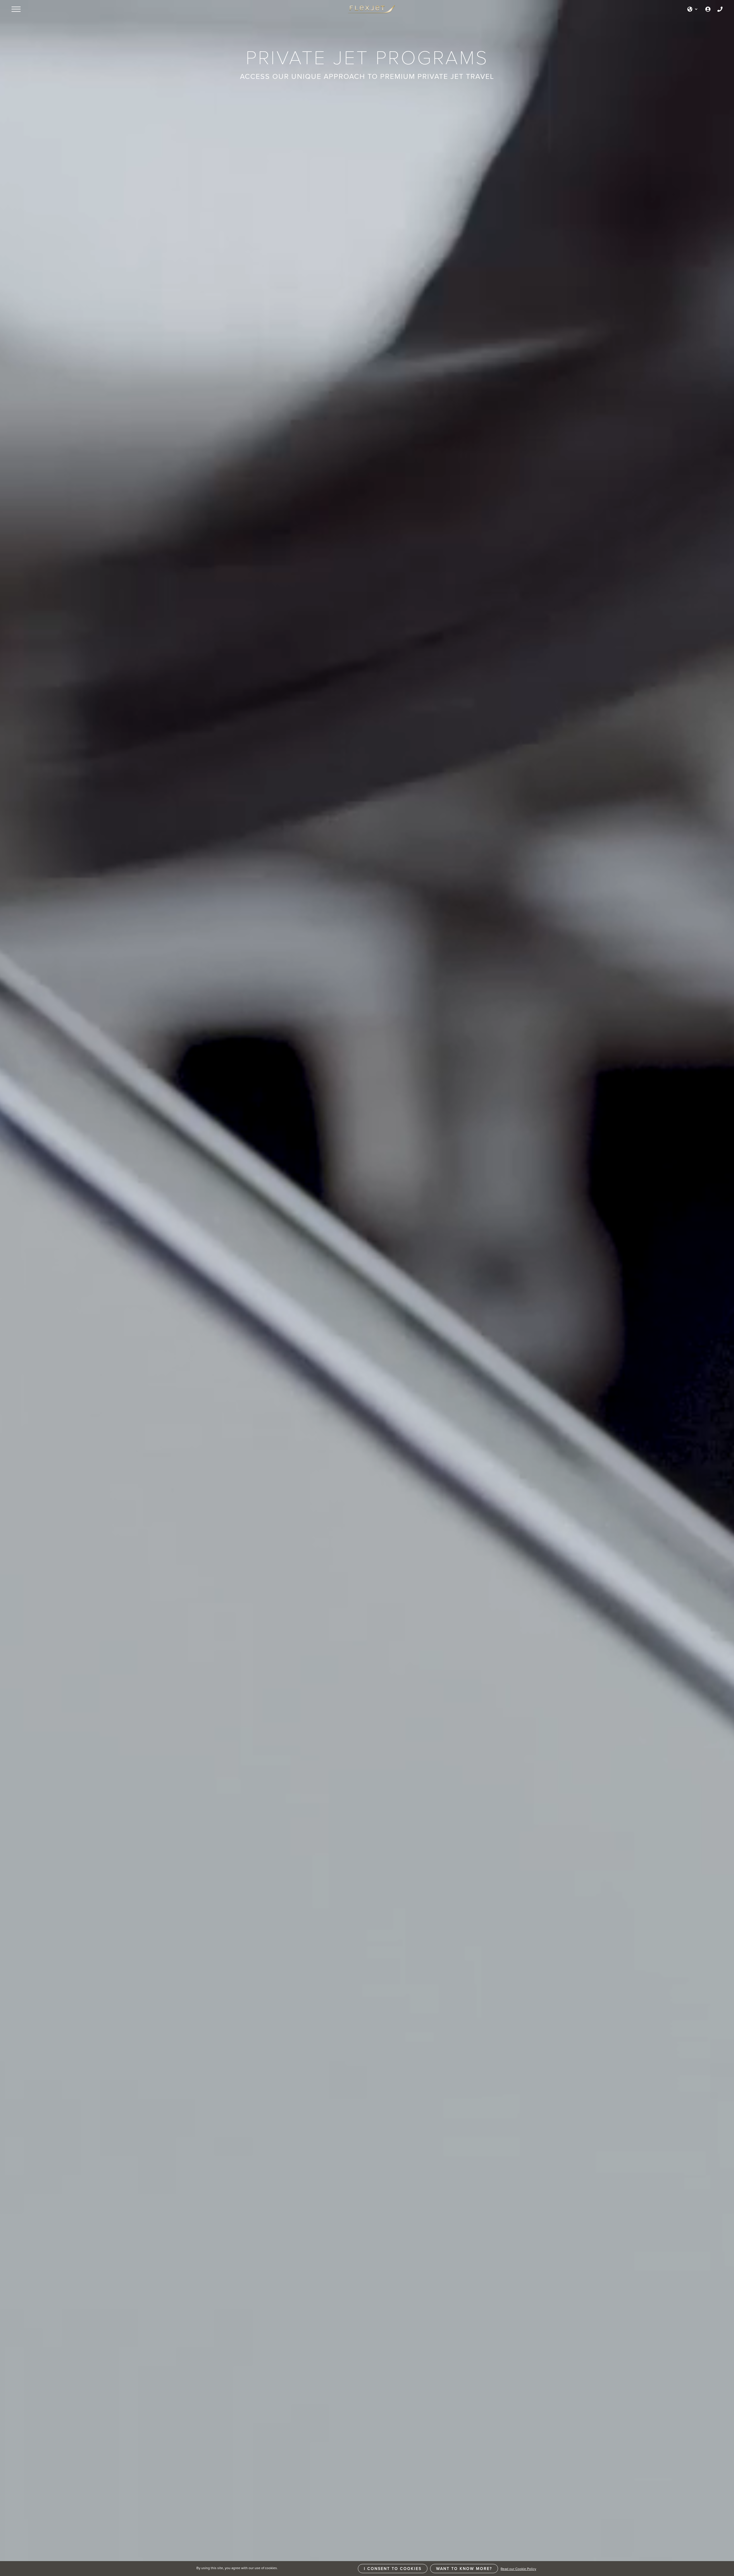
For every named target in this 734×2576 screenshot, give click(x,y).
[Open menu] (16, 9)
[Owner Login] (708, 9)
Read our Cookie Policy (518, 2569)
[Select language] (693, 9)
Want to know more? (464, 2569)
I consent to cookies (393, 2569)
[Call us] (720, 9)
